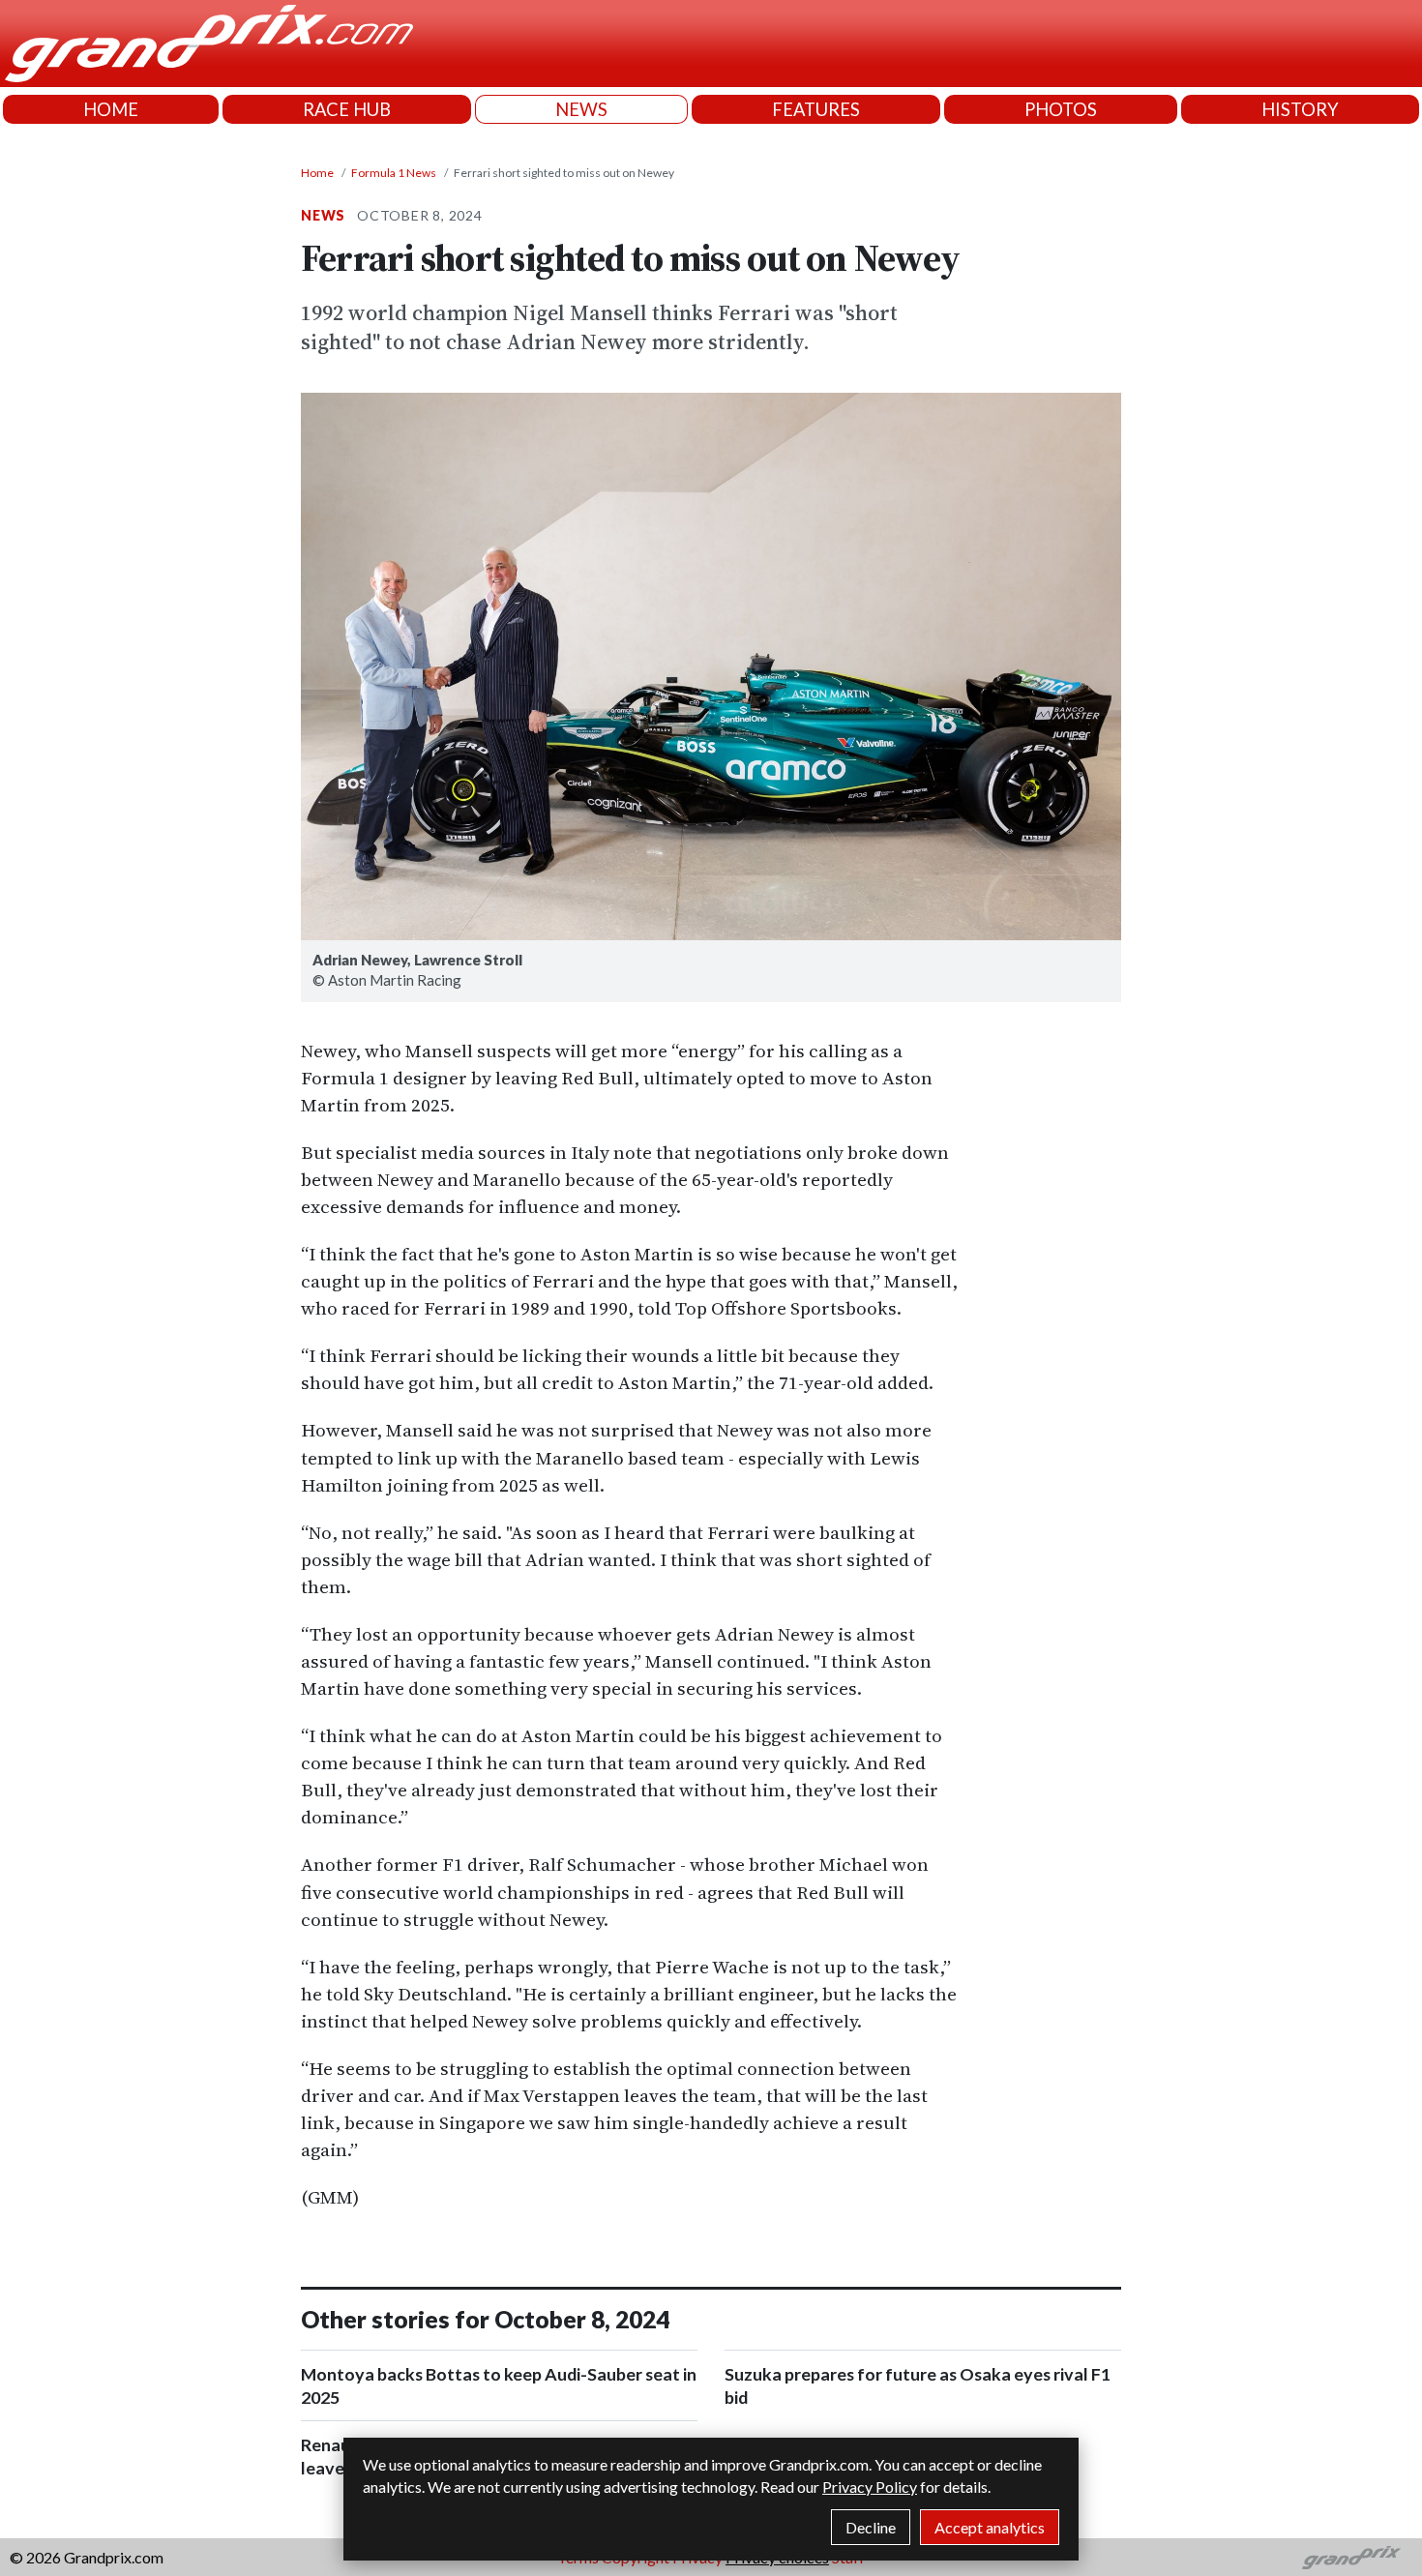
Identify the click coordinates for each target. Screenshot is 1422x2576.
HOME (111, 109)
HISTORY (1300, 109)
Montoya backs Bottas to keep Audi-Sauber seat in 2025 (499, 2385)
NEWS (581, 109)
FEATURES (816, 109)
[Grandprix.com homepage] (1352, 2558)
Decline (871, 2527)
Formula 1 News (394, 173)
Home (317, 173)
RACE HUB (347, 109)
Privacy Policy (870, 2487)
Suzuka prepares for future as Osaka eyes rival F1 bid (918, 2385)
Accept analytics (990, 2527)
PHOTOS (1061, 109)
